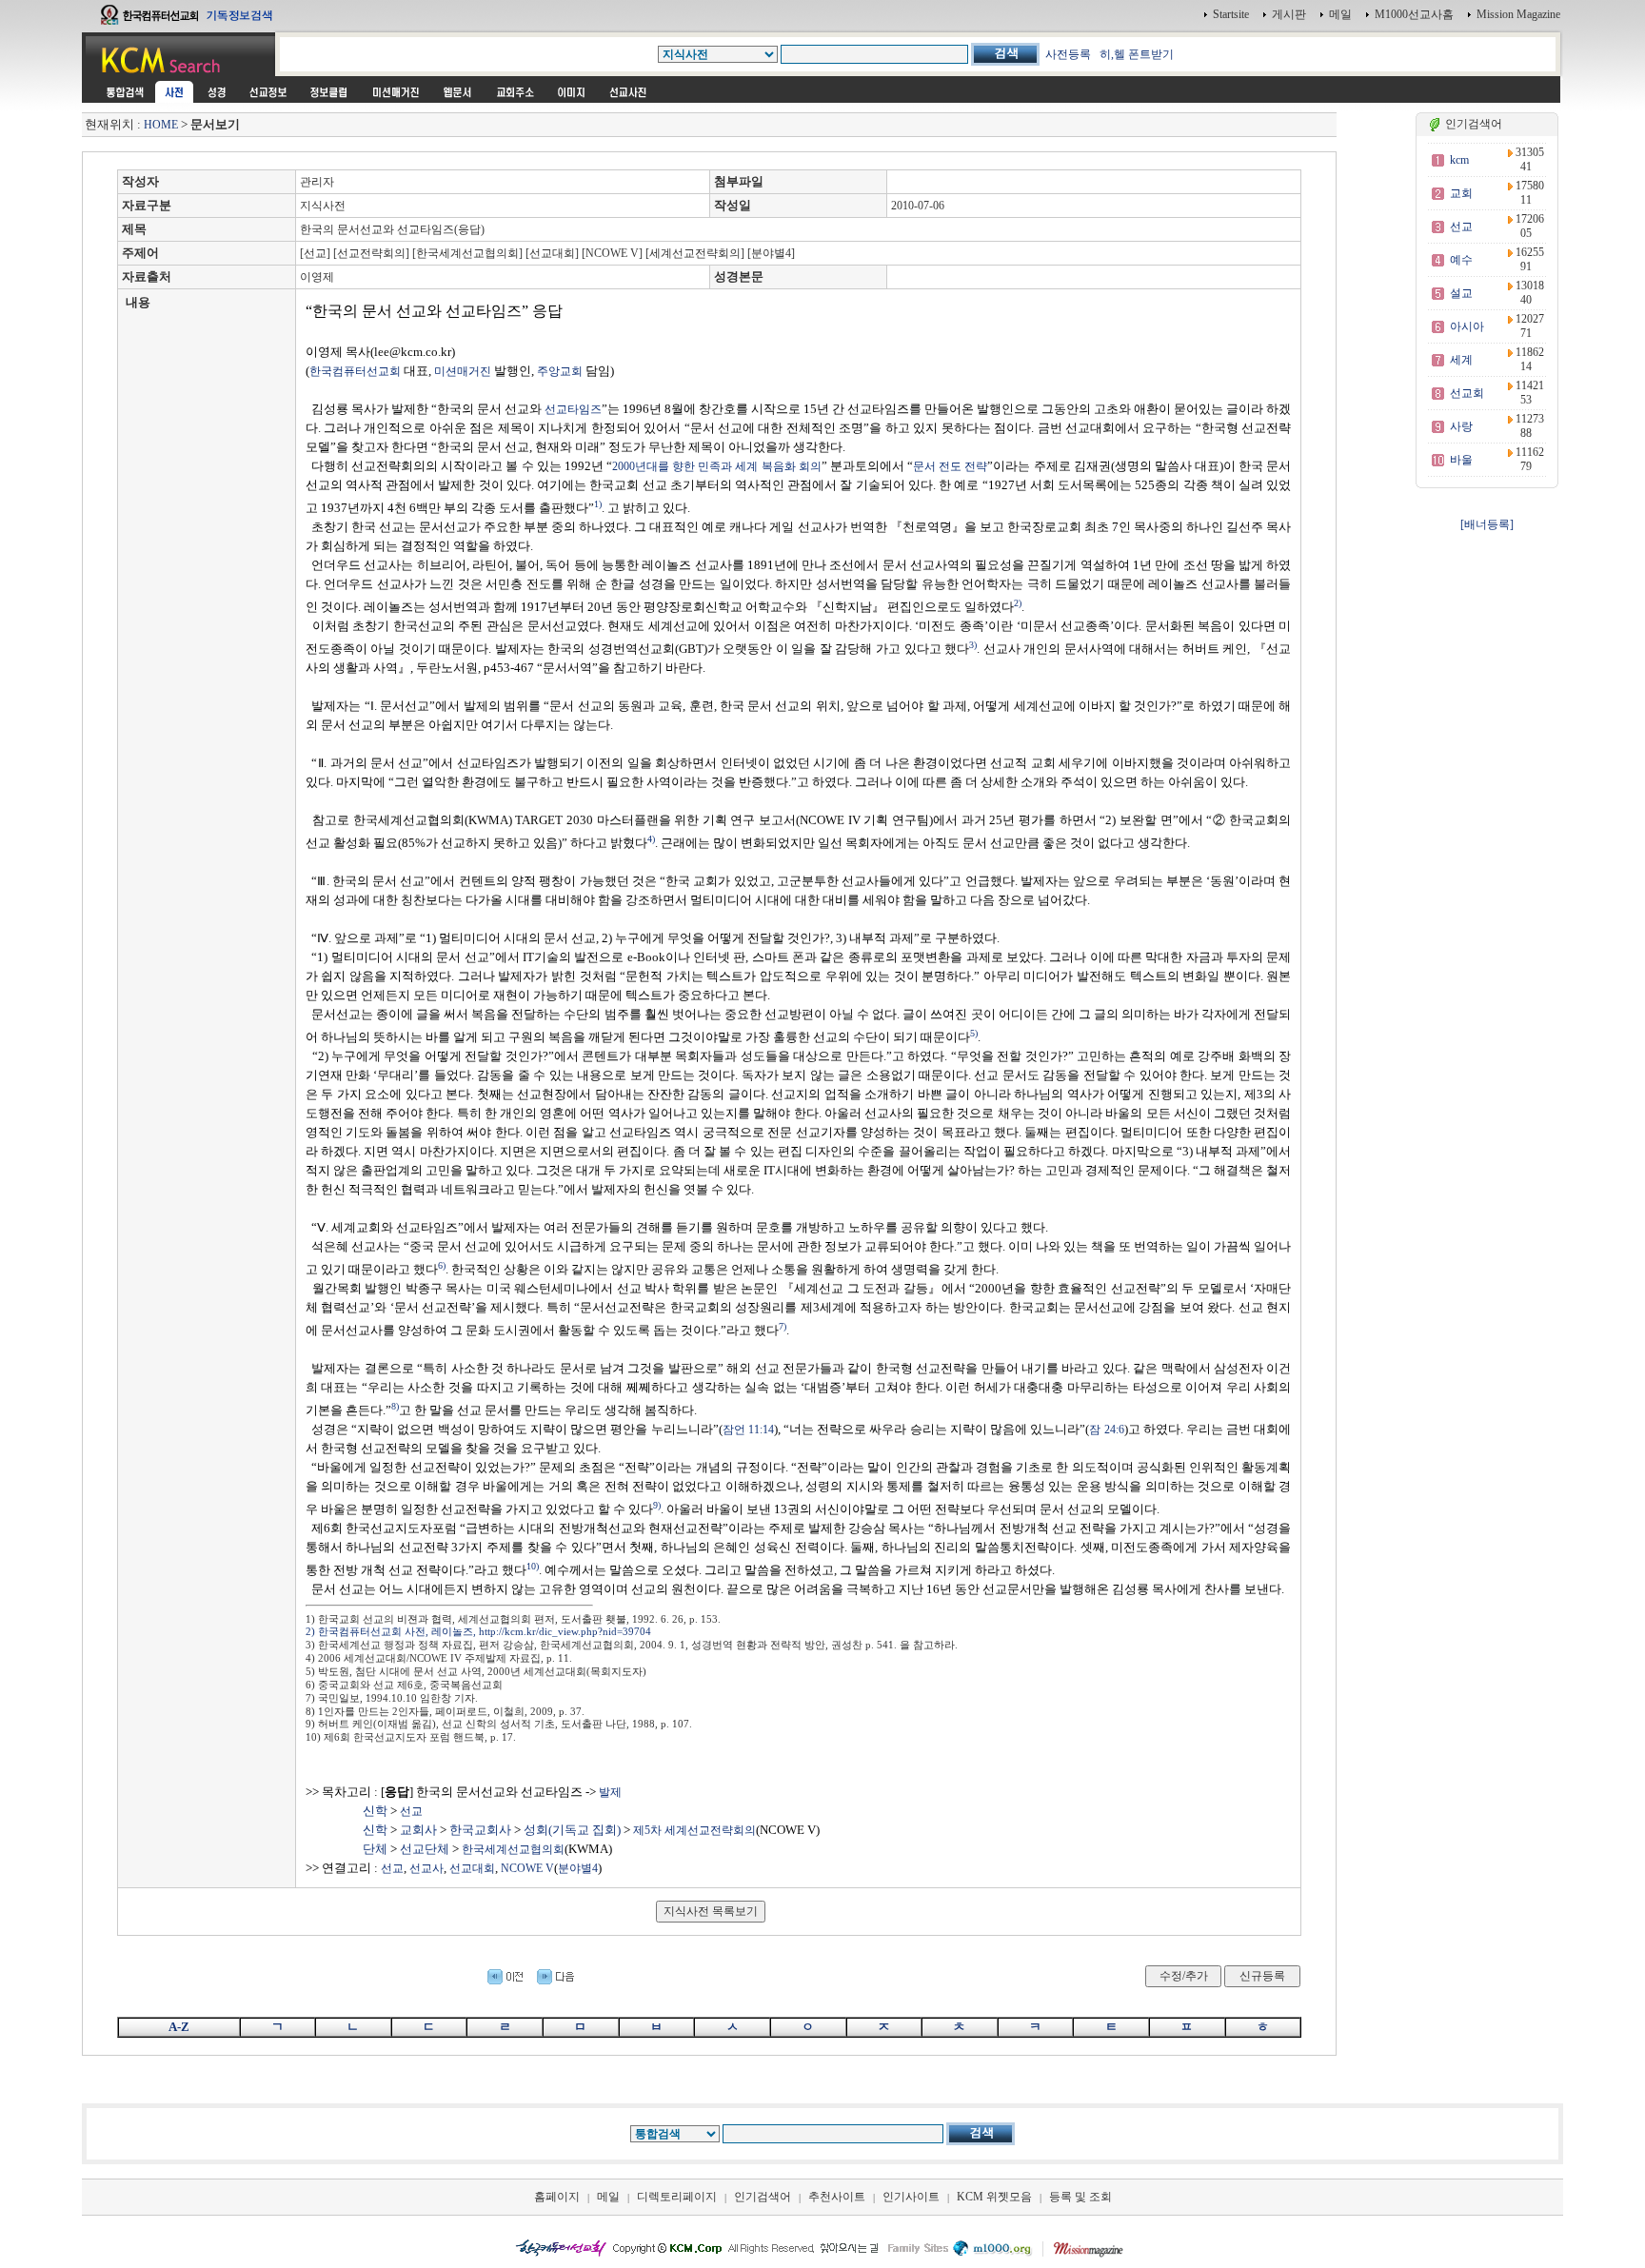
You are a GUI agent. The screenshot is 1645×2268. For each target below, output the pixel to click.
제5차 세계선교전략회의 (694, 1830)
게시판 (1289, 14)
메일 (1340, 14)
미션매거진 (463, 371)
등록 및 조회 (1080, 2197)
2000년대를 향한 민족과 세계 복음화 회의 (717, 466)
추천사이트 (837, 2197)
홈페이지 (557, 2197)
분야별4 (578, 1868)
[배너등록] (1487, 524)
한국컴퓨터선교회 (355, 371)
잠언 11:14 (748, 1430)
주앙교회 (560, 371)
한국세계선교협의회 (513, 1849)
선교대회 (472, 1868)
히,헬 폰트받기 (1137, 54)
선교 (392, 1868)
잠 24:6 (1106, 1430)
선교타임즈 (573, 409)
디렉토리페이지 (677, 2197)
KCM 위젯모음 (994, 2197)
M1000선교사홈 (1414, 14)
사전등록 (1068, 54)
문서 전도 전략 (950, 466)
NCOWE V (527, 1868)
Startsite (1231, 14)
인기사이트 (911, 2197)
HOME (161, 125)
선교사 (426, 1868)
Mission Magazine (1518, 14)
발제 (610, 1792)
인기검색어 (763, 2197)
